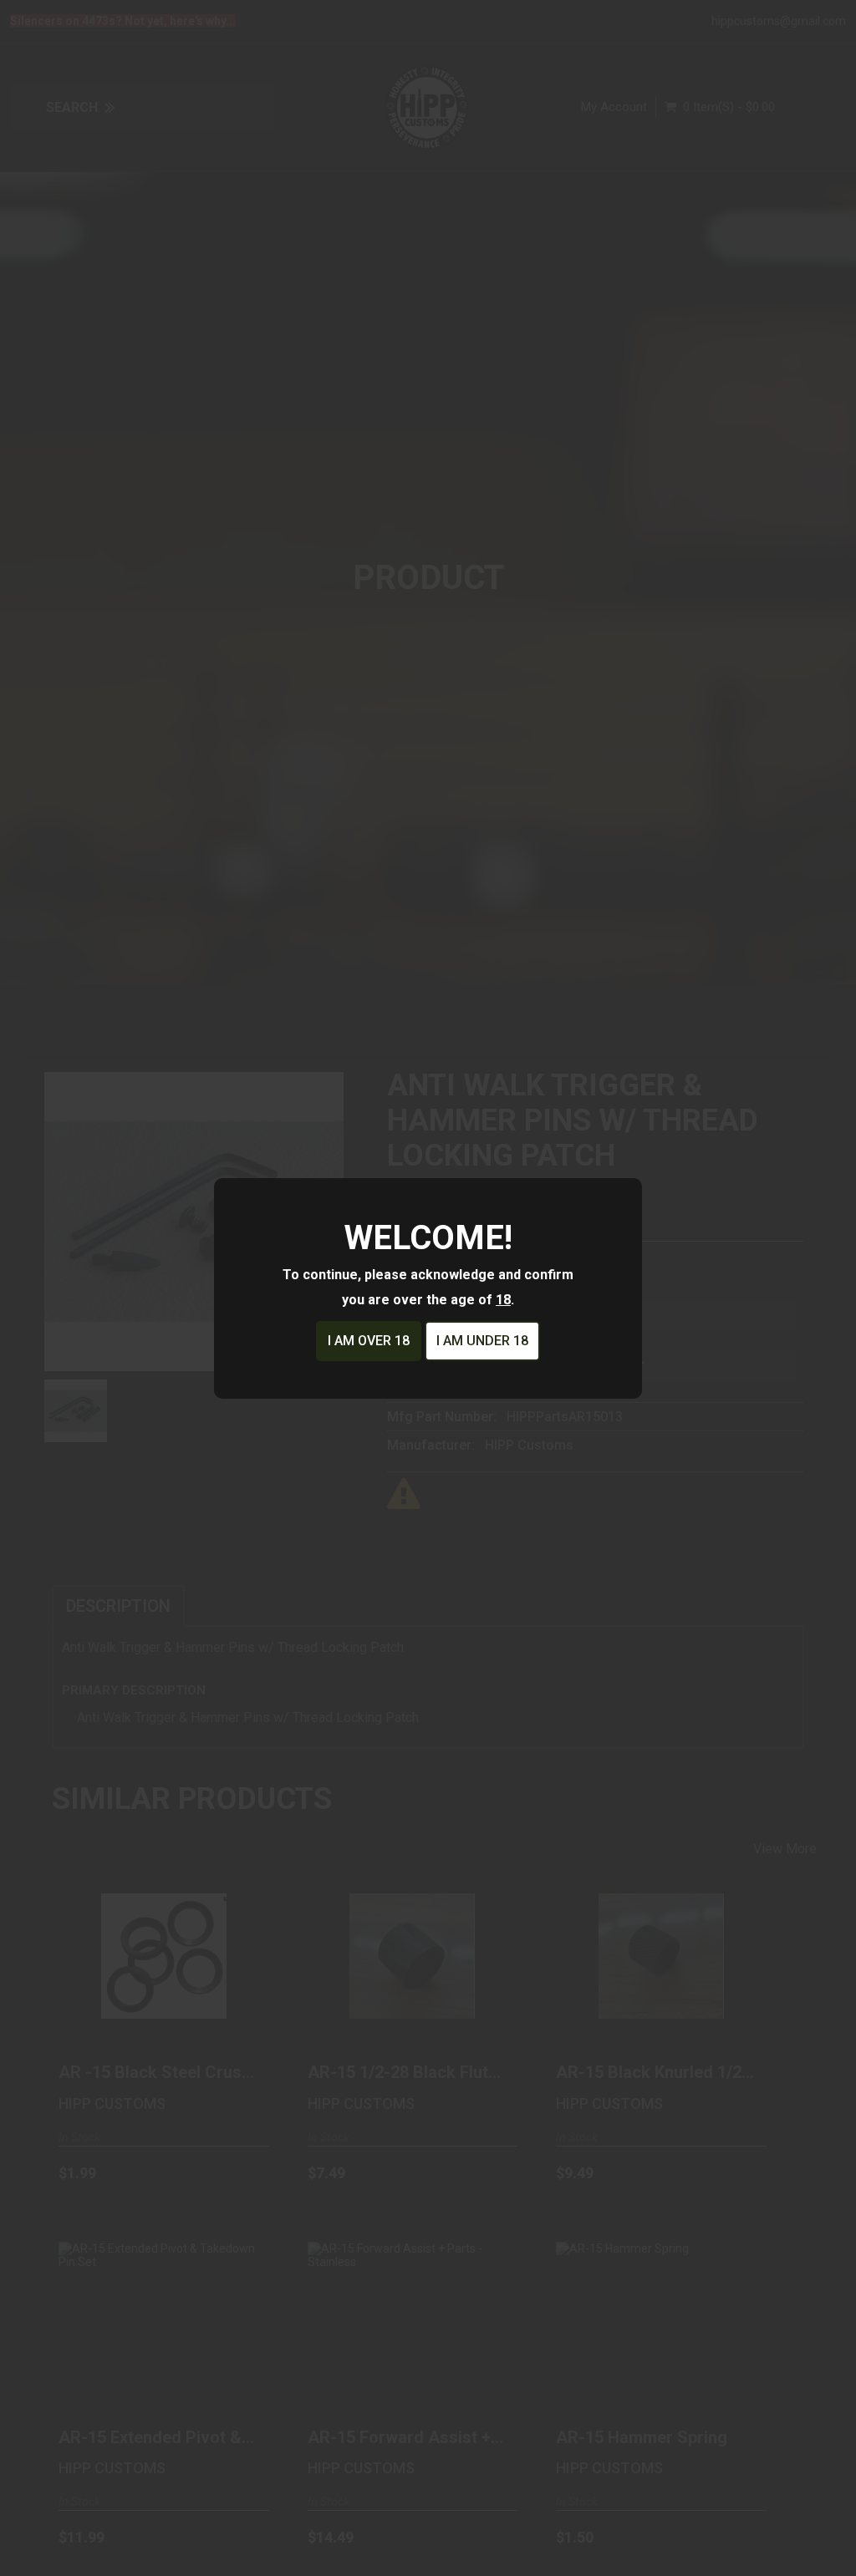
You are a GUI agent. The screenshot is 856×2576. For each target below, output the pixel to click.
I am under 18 (482, 1341)
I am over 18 (369, 1341)
